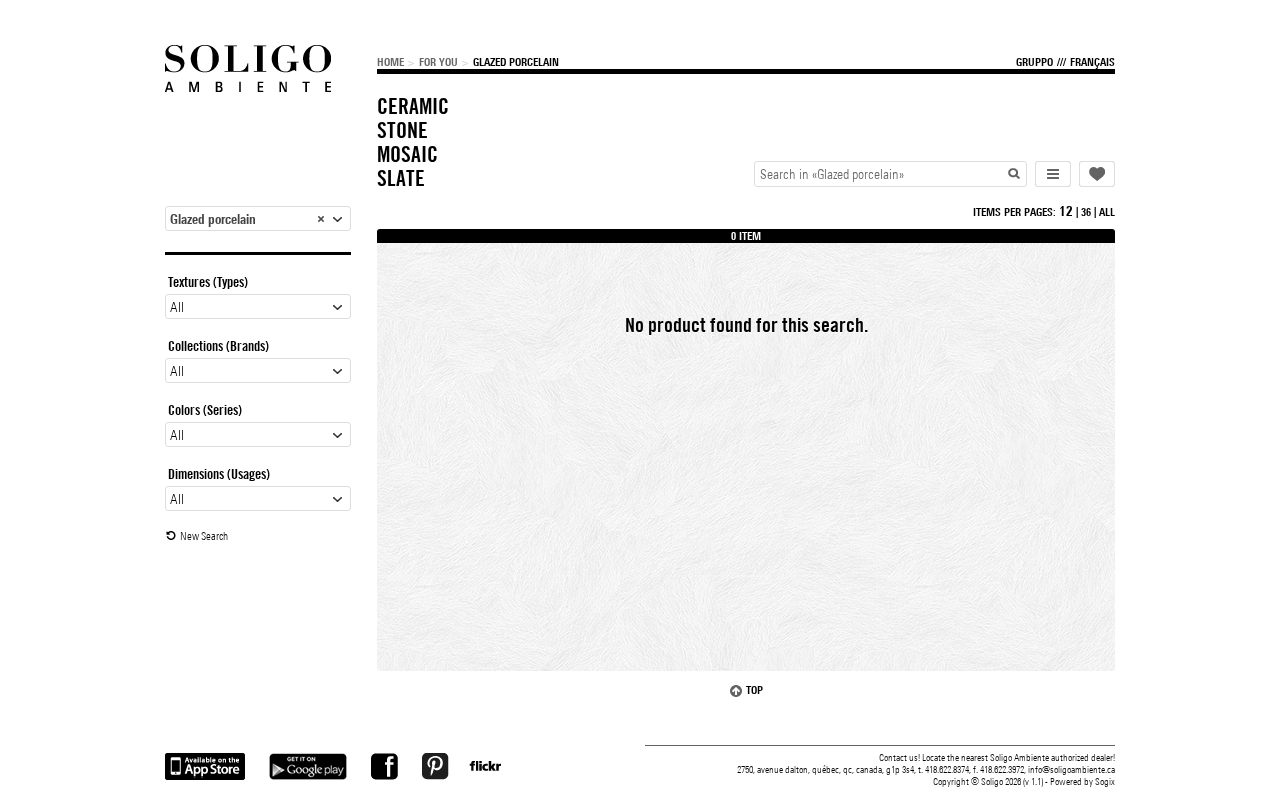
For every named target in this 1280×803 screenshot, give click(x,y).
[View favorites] (1097, 174)
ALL (1107, 212)
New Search (204, 536)
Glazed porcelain (516, 62)
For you (438, 62)
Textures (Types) (208, 282)
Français (1092, 62)
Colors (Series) (205, 410)
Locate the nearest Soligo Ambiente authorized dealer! (1018, 757)
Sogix (1105, 781)
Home (390, 62)
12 (1066, 211)
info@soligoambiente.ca (1071, 769)
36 (1086, 212)
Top (754, 690)
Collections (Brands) (218, 346)
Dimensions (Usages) (219, 474)
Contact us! (899, 757)
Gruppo (1034, 62)
